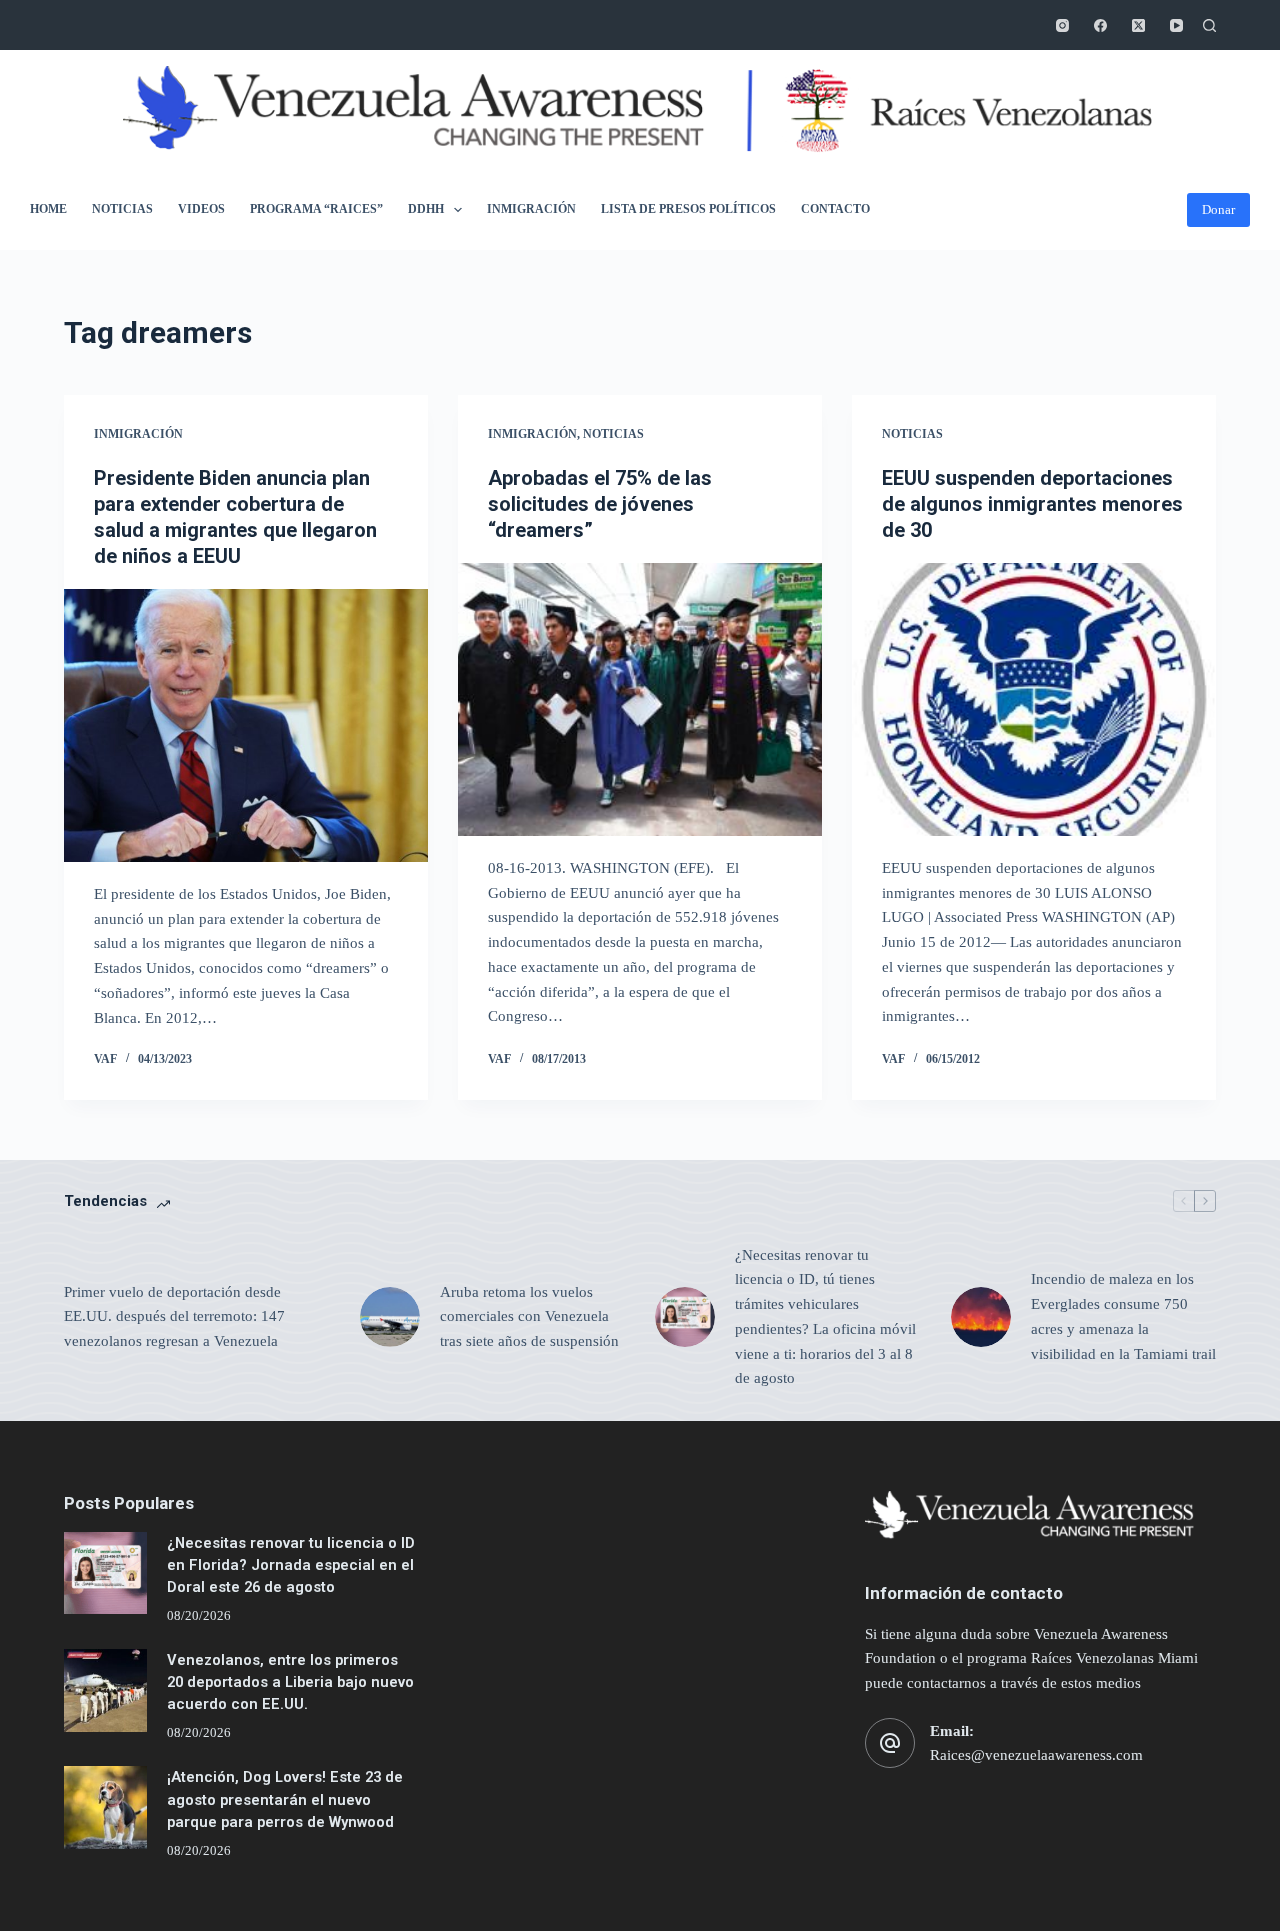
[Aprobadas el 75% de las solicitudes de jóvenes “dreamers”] (640, 699)
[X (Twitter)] (1138, 25)
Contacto (835, 209)
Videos (201, 209)
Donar (1218, 209)
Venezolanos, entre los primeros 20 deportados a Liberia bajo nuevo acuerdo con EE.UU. (290, 1682)
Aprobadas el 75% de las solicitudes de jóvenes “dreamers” (600, 504)
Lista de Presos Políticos (688, 209)
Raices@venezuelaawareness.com (1036, 1755)
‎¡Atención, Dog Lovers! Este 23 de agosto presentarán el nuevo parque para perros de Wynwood (285, 1799)
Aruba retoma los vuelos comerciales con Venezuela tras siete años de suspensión (529, 1317)
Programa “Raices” (316, 209)
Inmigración (531, 209)
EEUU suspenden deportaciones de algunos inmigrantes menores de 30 (1032, 504)
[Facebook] (1100, 25)
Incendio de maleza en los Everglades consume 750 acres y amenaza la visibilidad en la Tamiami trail (1123, 1316)
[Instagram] (1062, 25)
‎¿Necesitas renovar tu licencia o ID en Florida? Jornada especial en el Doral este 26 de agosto (291, 1565)
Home (48, 209)
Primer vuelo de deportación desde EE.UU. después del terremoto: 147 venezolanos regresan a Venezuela (174, 1317)
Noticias (122, 209)
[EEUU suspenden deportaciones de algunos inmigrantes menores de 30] (1034, 699)
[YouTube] (1176, 25)
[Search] (1209, 25)
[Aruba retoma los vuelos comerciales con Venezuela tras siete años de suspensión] (390, 1317)
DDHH (426, 209)
